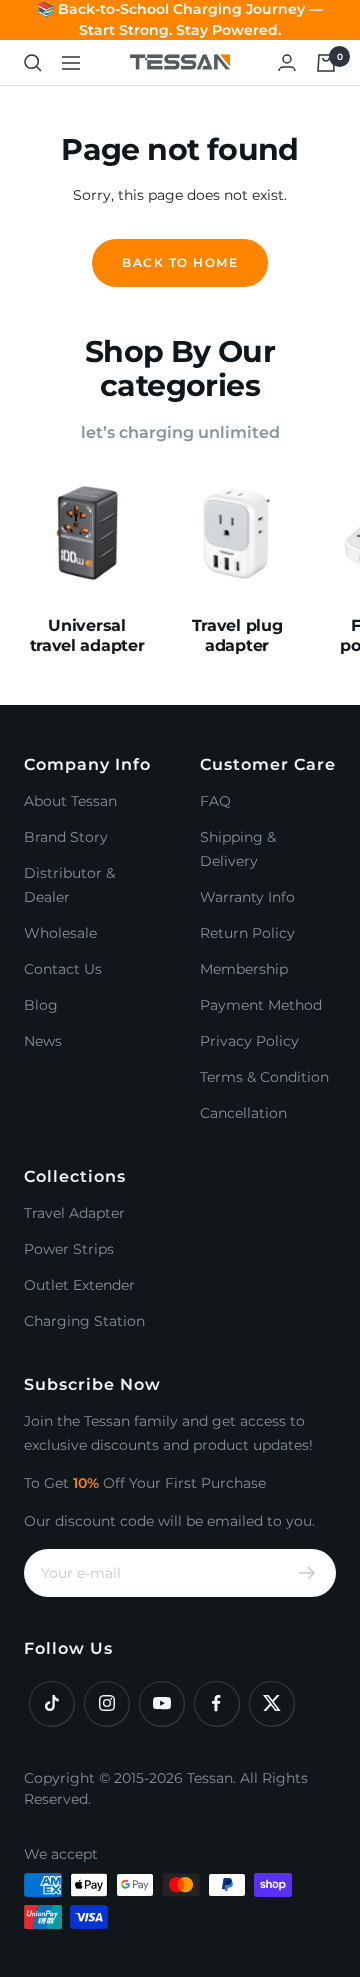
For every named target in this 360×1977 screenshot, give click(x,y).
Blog (41, 1005)
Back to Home (180, 262)
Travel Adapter (74, 1213)
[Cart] (326, 63)
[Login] (287, 62)
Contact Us (63, 969)
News (43, 1041)
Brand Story (66, 837)
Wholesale (60, 933)
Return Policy (247, 933)
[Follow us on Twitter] (271, 1703)
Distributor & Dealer (69, 885)
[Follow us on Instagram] (106, 1703)
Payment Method (261, 1005)
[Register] (307, 1573)
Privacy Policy (249, 1041)
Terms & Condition (264, 1077)
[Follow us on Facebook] (216, 1703)
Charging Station (84, 1321)
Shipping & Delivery (238, 849)
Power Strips (69, 1249)
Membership (244, 969)
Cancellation (243, 1113)
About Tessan (70, 801)
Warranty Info (247, 897)
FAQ (215, 801)
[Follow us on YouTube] (161, 1703)
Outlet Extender (79, 1285)
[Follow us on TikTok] (51, 1703)
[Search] (33, 63)
